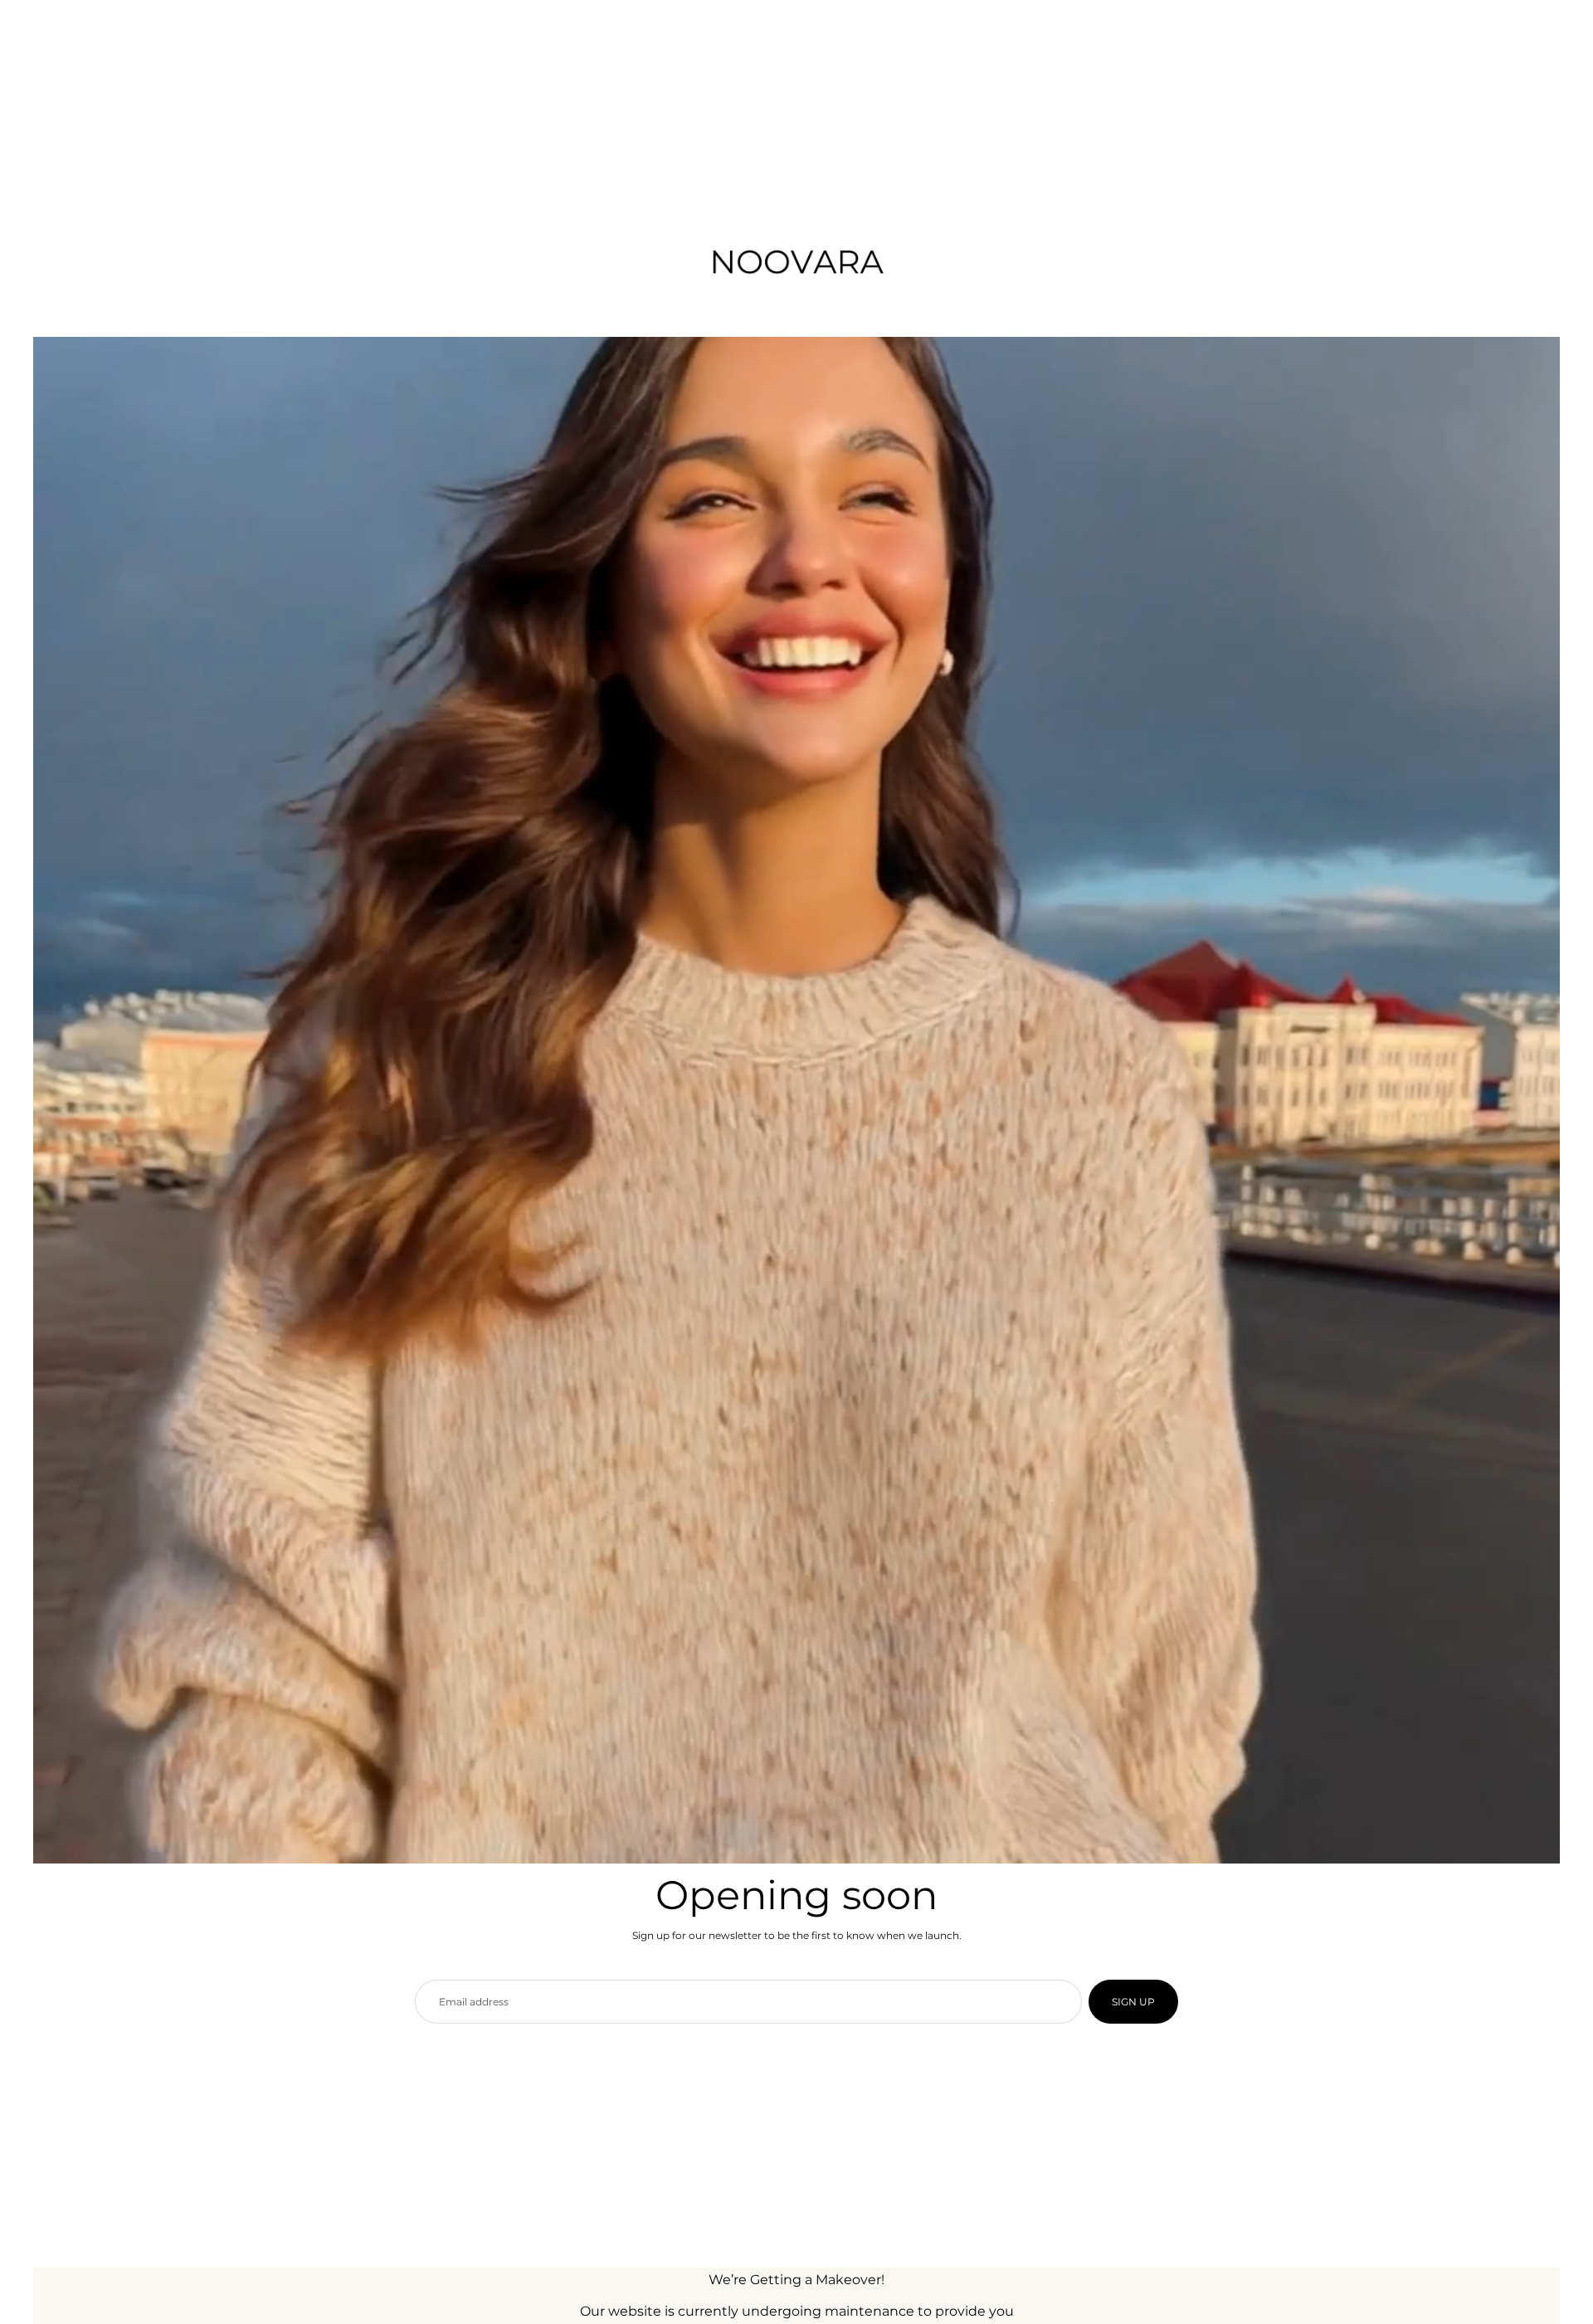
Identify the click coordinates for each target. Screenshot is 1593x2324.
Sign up (1133, 2002)
